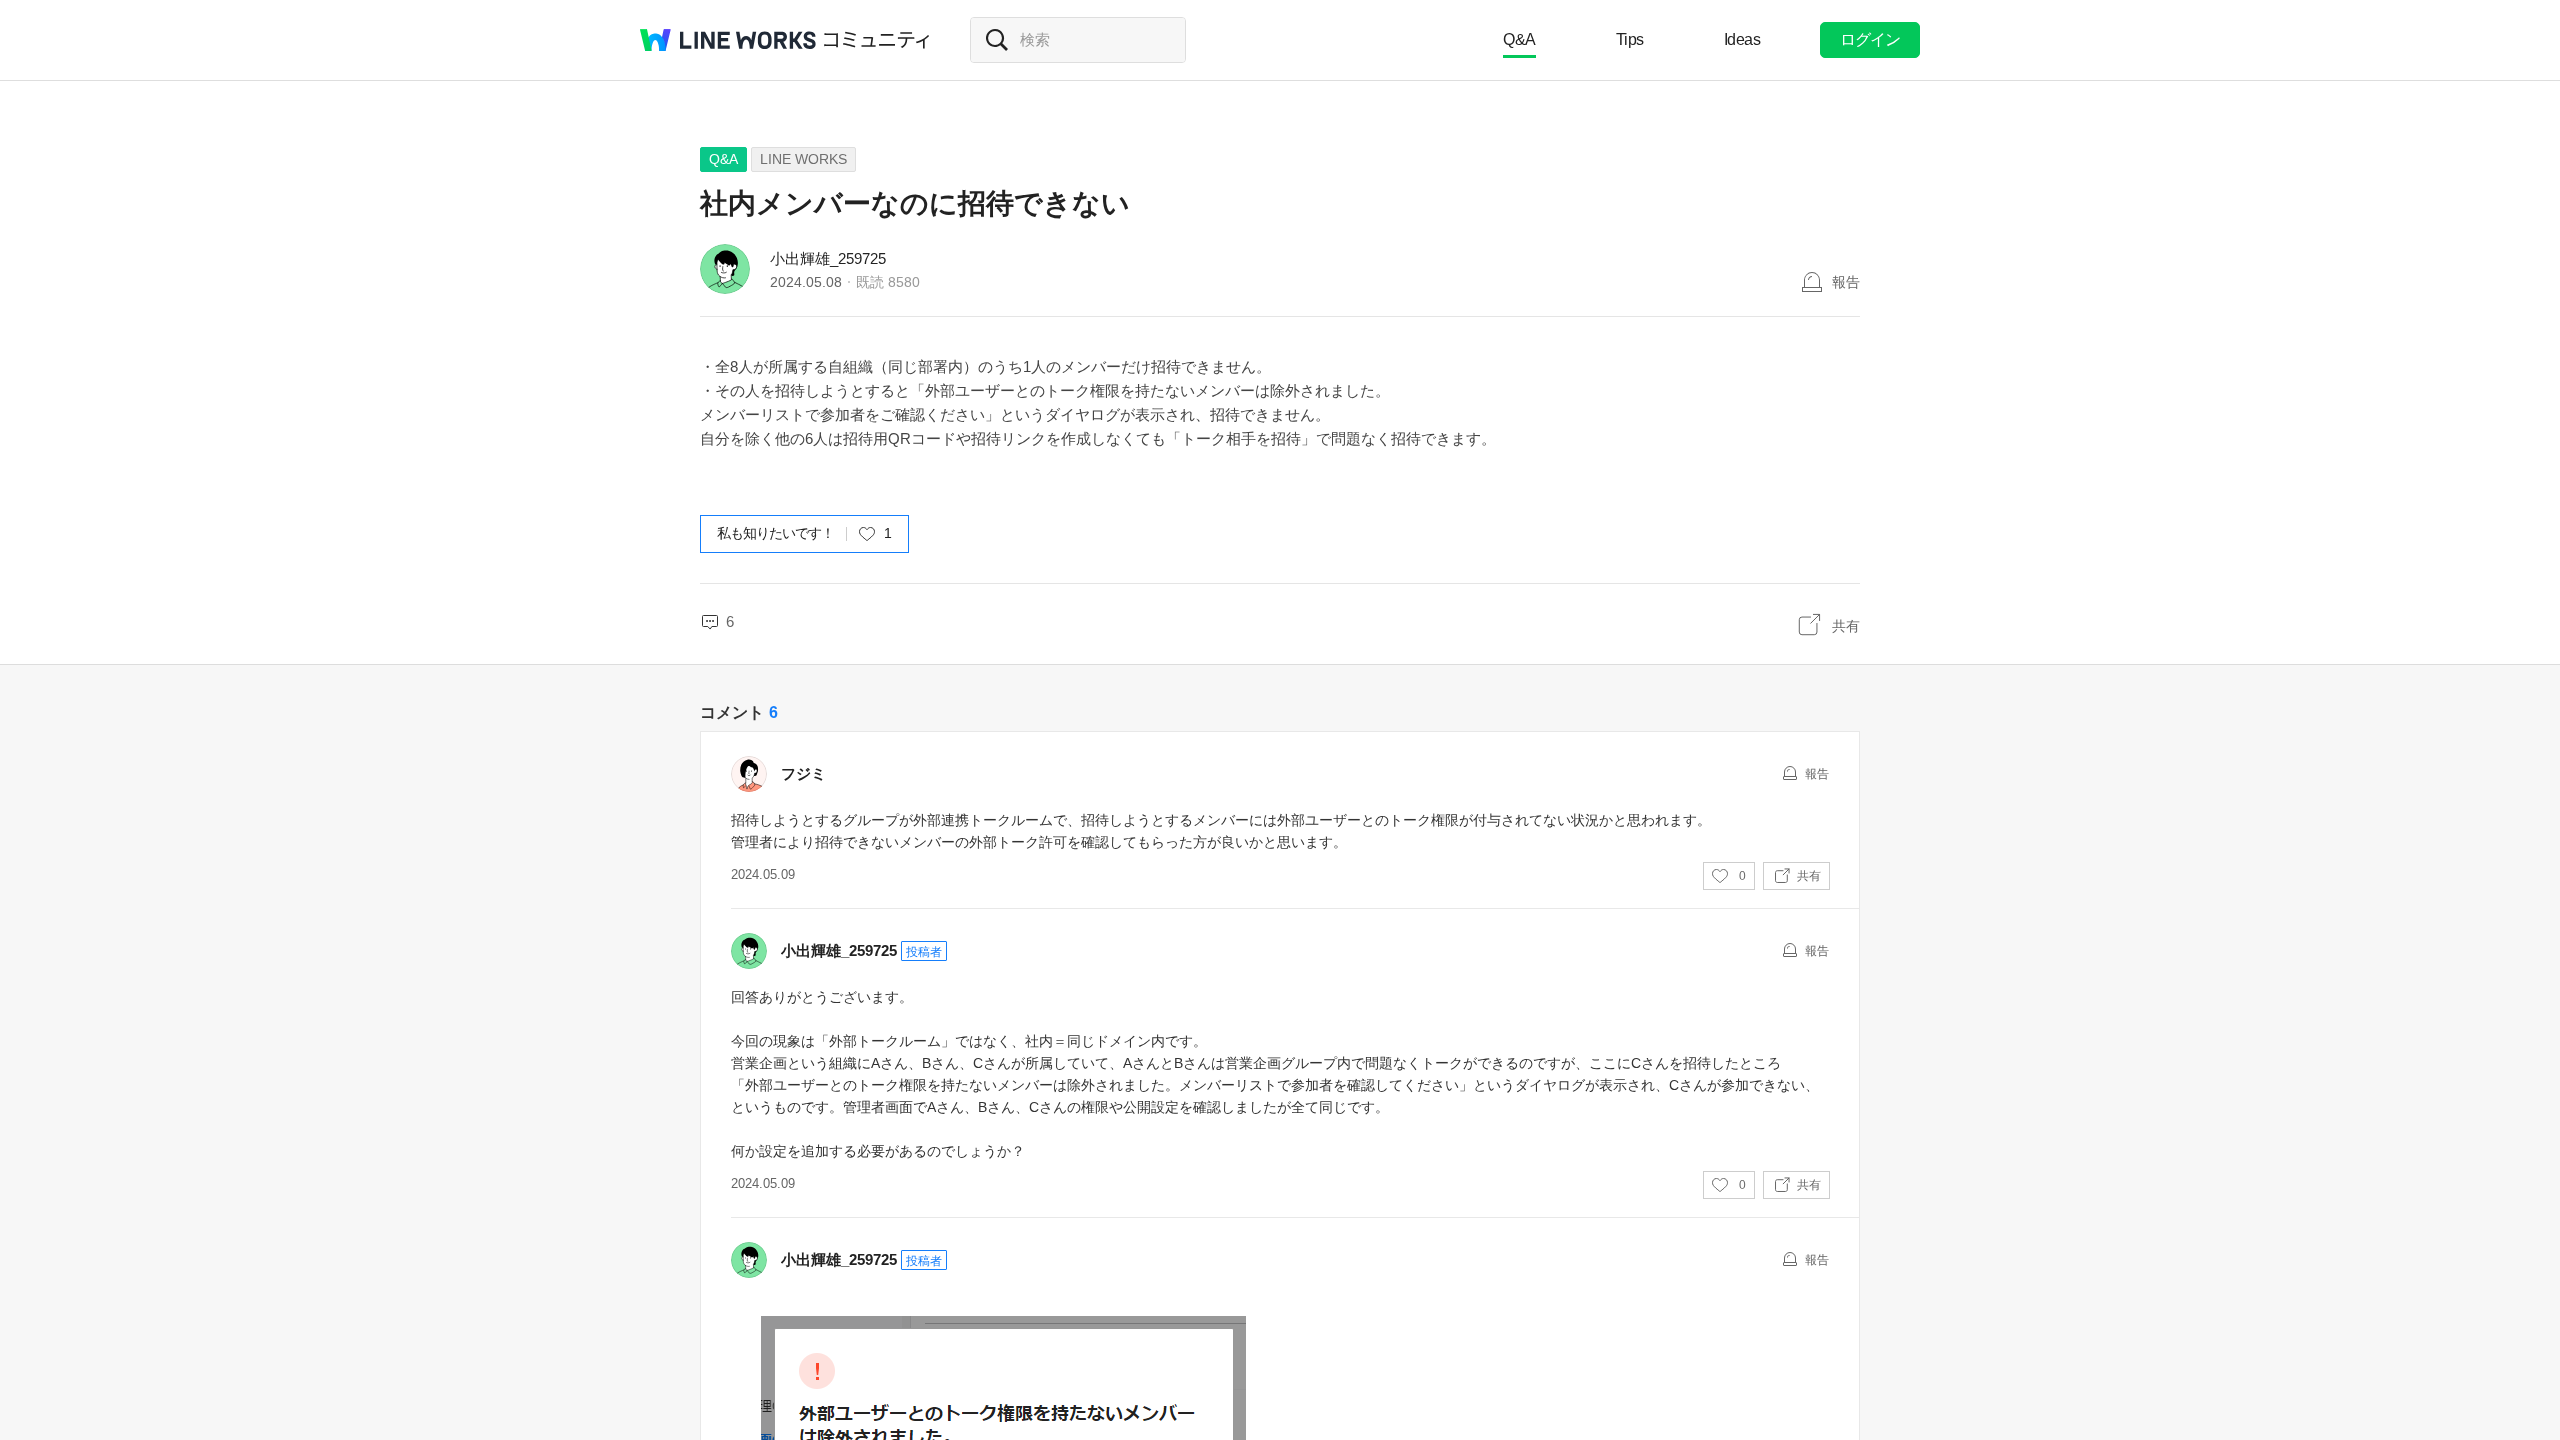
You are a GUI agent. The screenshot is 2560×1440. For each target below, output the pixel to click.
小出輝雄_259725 (828, 258)
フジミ (803, 773)
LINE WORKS (803, 159)
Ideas (1742, 39)
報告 (1846, 282)
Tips (1630, 39)
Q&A (1519, 39)
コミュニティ (877, 40)
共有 (1846, 626)
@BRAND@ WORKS (728, 40)
